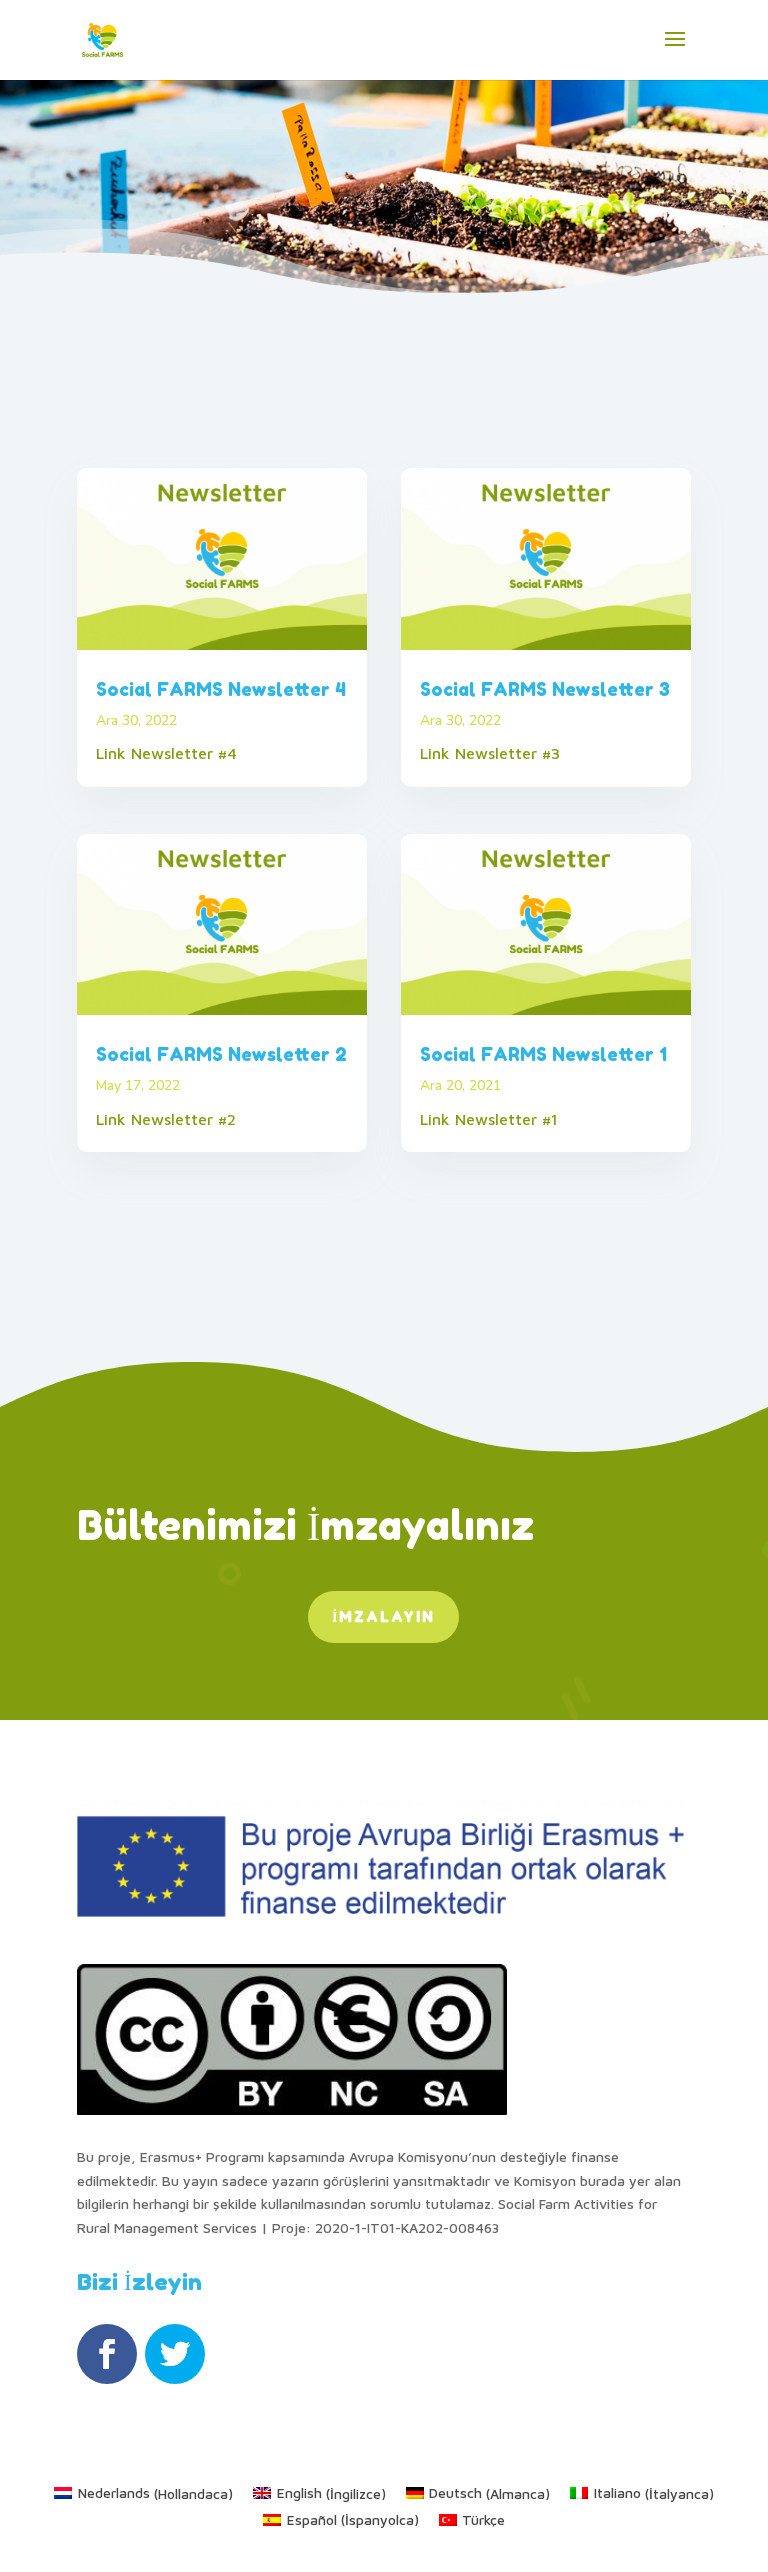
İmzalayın (383, 1616)
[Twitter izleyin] (175, 2354)
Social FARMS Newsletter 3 (545, 689)
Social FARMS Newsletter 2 (221, 1054)
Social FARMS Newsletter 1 (543, 1054)
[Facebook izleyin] (107, 2354)
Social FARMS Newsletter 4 (221, 689)
